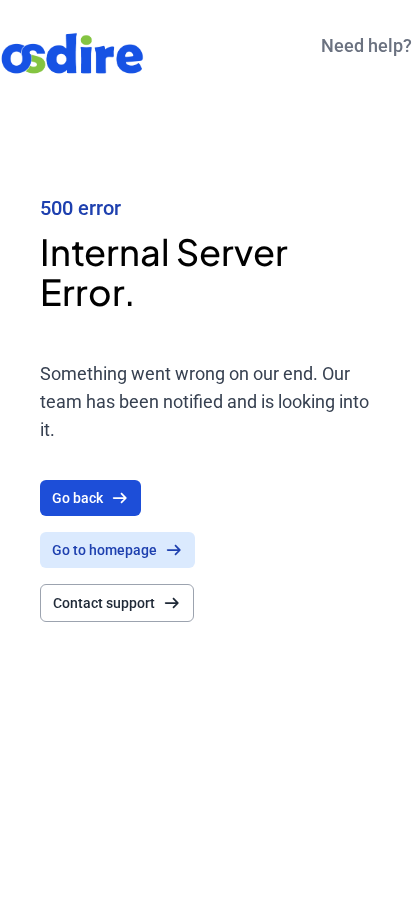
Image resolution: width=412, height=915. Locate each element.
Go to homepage (104, 550)
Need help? (366, 45)
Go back (77, 498)
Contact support (104, 603)
